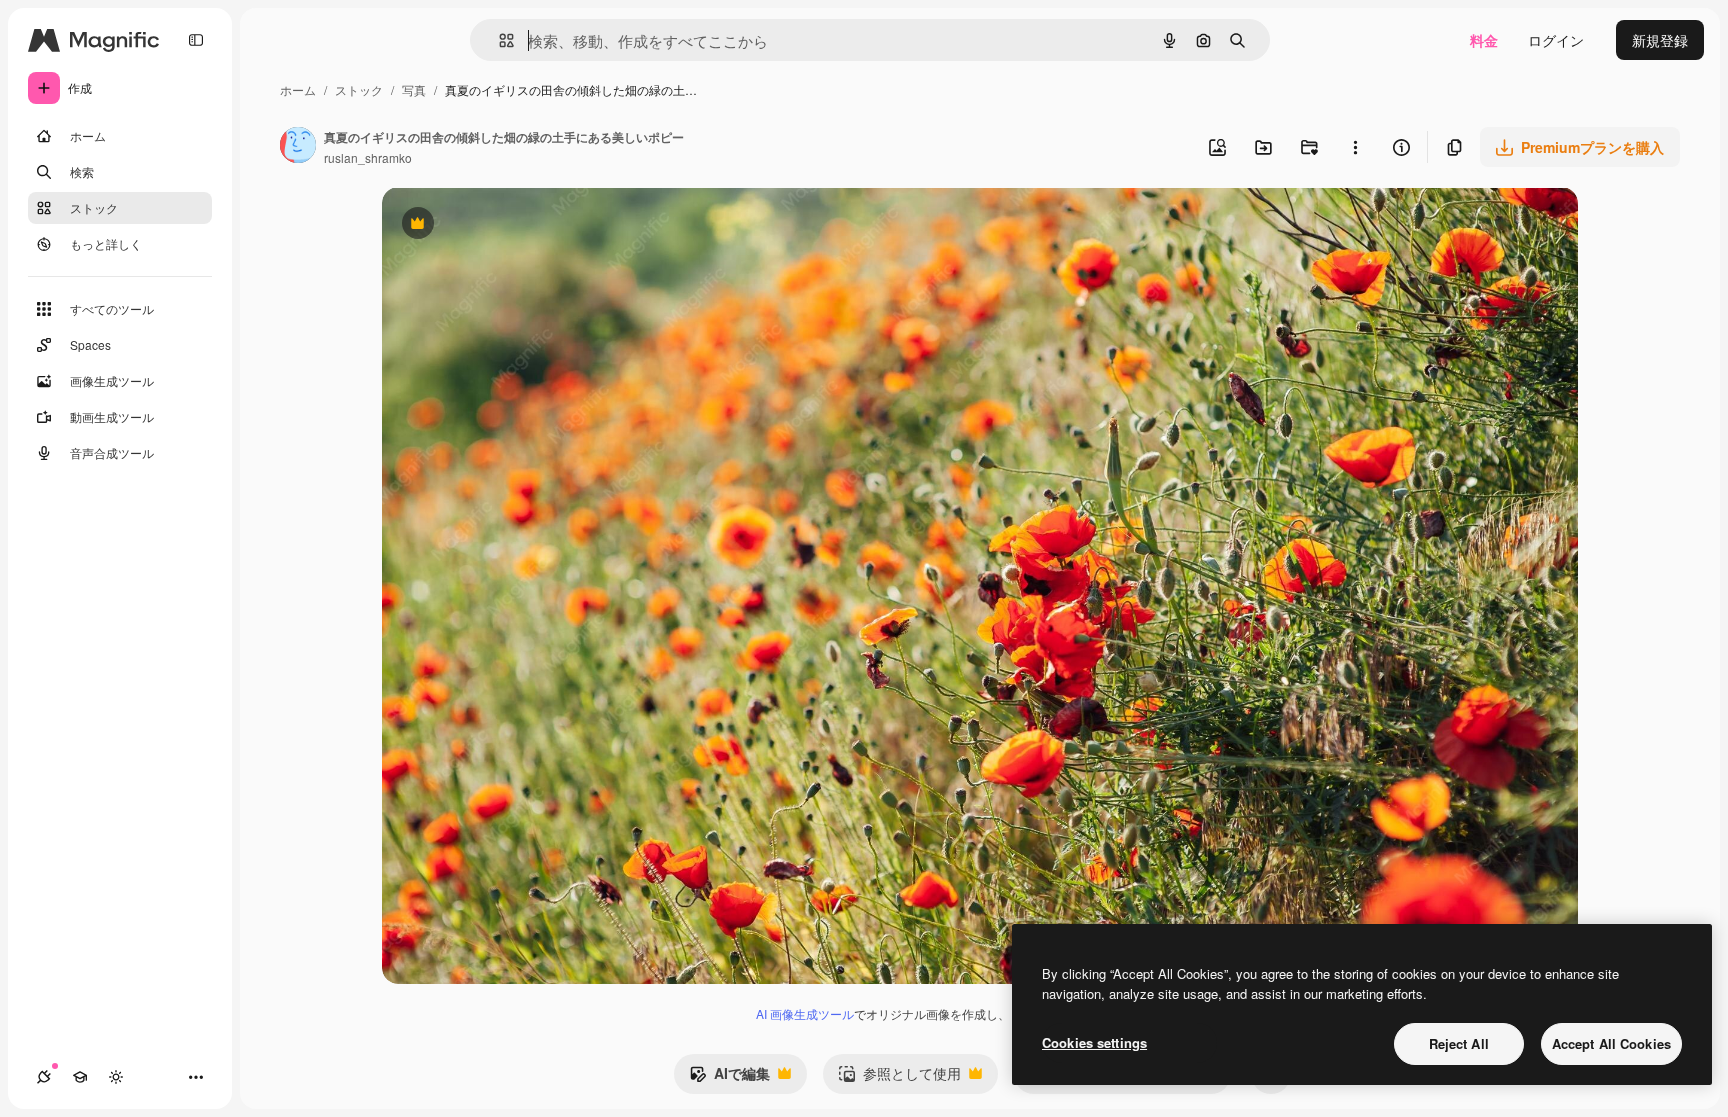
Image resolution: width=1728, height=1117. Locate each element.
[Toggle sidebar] (196, 40)
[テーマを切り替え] (116, 1077)
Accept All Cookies (1611, 1043)
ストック (359, 89)
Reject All (1459, 1043)
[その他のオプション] (1355, 147)
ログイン (1556, 40)
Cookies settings (1094, 1042)
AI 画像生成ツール (805, 1013)
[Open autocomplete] (498, 40)
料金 (1484, 40)
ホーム (298, 89)
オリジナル (519, 225)
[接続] (44, 1077)
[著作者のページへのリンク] (298, 147)
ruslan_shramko (368, 157)
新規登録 (1660, 40)
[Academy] (80, 1077)
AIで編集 (729, 1078)
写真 (414, 89)
